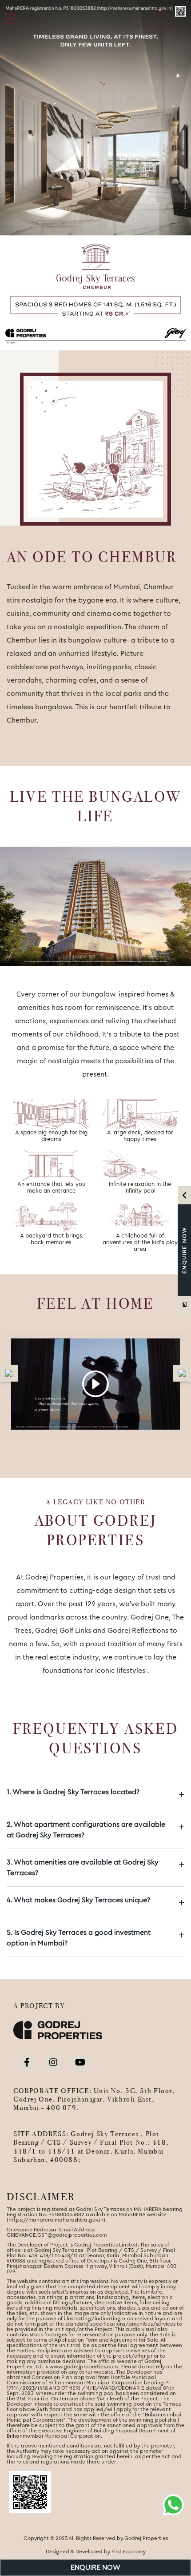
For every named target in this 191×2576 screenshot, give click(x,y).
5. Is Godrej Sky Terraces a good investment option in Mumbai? (95, 1938)
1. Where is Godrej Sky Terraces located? (95, 1794)
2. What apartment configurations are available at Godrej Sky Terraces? (95, 1830)
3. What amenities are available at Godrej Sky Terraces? (95, 1868)
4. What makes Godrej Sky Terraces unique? (95, 1902)
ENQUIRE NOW (95, 2568)
